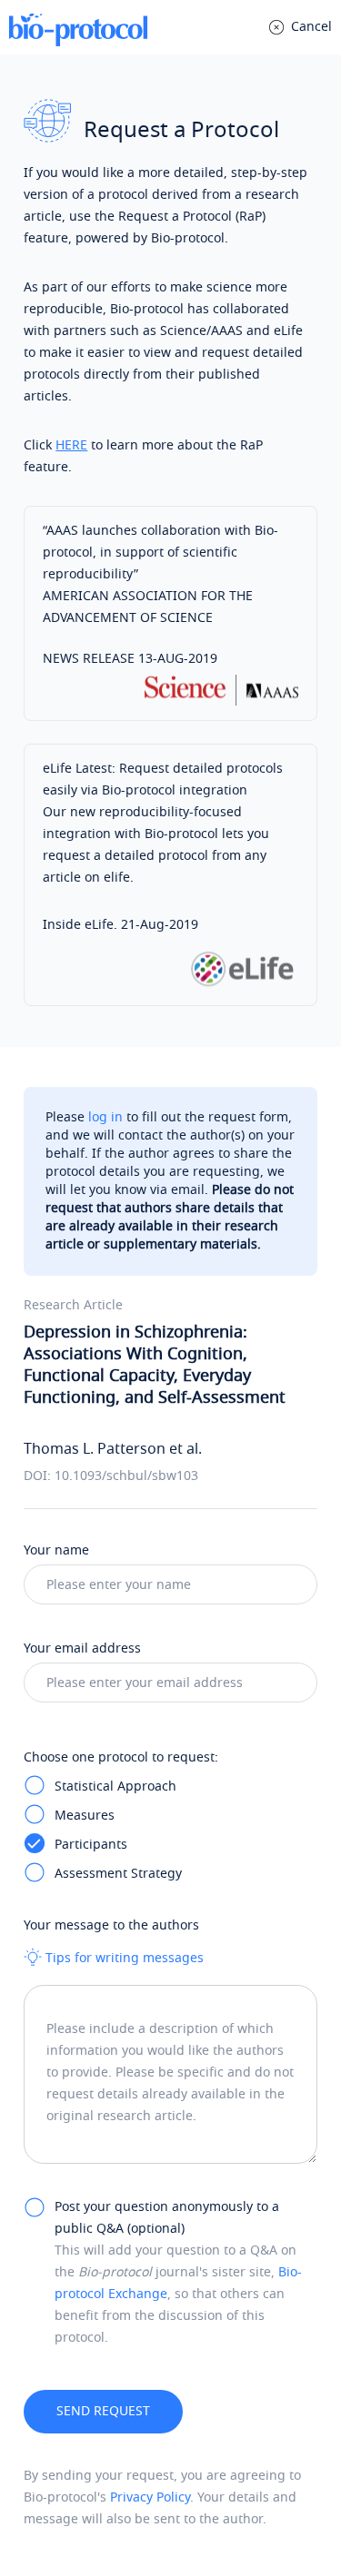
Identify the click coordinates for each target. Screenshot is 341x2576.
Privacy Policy (150, 2497)
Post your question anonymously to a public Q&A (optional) (167, 2218)
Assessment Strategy (118, 1874)
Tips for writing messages (123, 1958)
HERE (71, 445)
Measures (85, 1816)
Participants (91, 1845)
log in (105, 1117)
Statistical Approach (115, 1786)
